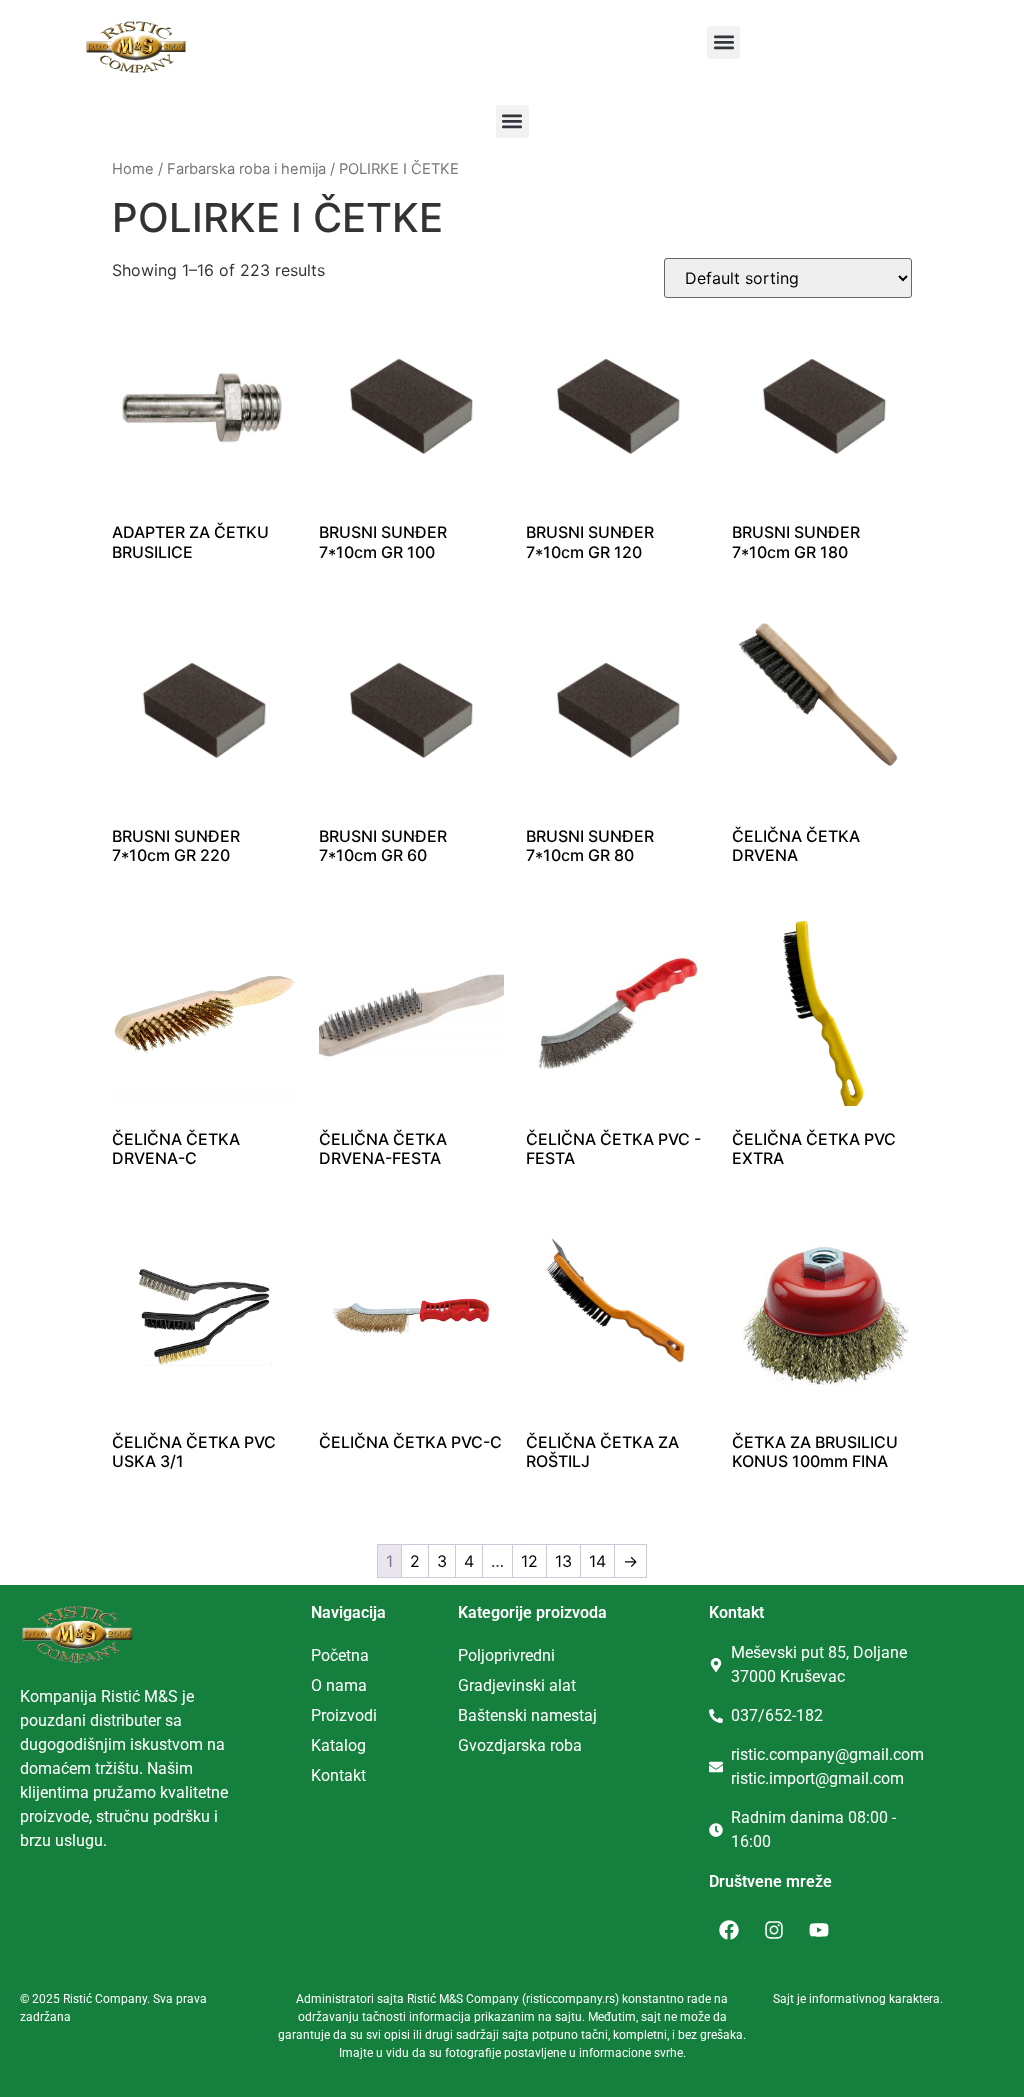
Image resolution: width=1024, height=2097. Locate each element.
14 (597, 1561)
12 (529, 1561)
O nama (339, 1685)
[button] (723, 42)
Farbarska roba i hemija (246, 169)
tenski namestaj (541, 1715)
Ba (467, 1715)
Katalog (338, 1745)
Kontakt (338, 1775)
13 (563, 1561)
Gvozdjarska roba (520, 1745)
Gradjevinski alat (517, 1685)
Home (133, 169)
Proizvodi (344, 1715)
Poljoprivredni (506, 1655)
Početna (340, 1655)
